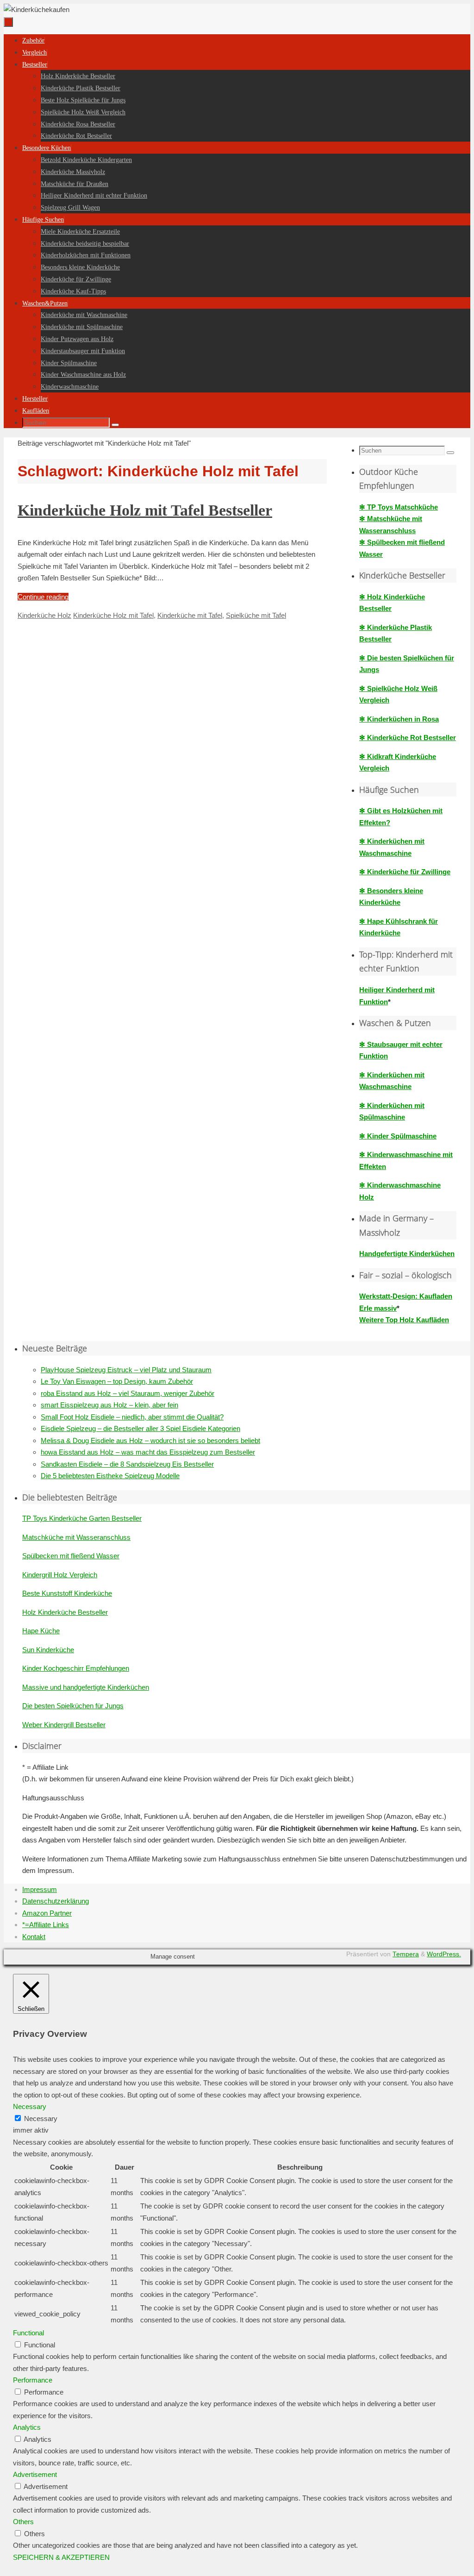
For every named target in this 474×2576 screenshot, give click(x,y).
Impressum (40, 1889)
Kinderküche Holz (44, 615)
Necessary (41, 2119)
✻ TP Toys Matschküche (399, 507)
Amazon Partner (47, 1913)
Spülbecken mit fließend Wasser (71, 1556)
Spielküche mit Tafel (256, 615)
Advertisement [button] (35, 2474)
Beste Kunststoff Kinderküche (67, 1593)
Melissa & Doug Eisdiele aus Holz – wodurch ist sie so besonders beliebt (150, 1440)
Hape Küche (41, 1631)
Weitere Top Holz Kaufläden (404, 1320)
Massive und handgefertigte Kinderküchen (86, 1687)
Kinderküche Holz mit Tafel (113, 615)
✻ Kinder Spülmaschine (398, 1136)
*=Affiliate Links (46, 1925)
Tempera (406, 1954)
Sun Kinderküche (48, 1650)
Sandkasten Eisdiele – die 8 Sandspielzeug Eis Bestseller (127, 1464)
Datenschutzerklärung (56, 1901)
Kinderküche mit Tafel (190, 615)
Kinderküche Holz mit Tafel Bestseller (145, 510)
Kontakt (34, 1937)
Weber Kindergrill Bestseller (64, 1725)
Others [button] (23, 2522)
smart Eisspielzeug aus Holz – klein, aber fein (109, 1405)
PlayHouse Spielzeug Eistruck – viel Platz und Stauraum (126, 1370)
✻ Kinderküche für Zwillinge (405, 872)
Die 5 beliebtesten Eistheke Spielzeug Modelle (110, 1476)
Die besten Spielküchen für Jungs (73, 1706)
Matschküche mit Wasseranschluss (76, 1537)
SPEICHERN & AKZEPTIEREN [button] (61, 2557)
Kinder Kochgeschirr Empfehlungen (76, 1668)
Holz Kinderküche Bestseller (65, 1612)
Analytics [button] (27, 2427)
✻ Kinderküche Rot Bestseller (408, 737)
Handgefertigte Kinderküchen (407, 1254)
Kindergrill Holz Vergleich (60, 1575)
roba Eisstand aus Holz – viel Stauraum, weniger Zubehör (128, 1393)
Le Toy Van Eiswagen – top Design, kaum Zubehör (117, 1381)
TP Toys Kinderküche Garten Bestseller (82, 1518)
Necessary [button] (30, 2106)
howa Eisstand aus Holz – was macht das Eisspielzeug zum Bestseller (148, 1452)
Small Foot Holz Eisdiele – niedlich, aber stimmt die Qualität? (132, 1417)
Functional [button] (28, 2333)
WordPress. (444, 1954)
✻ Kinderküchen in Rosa (399, 719)
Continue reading (43, 597)
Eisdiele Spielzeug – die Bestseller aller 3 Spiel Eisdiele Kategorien (140, 1428)
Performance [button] (33, 2380)
